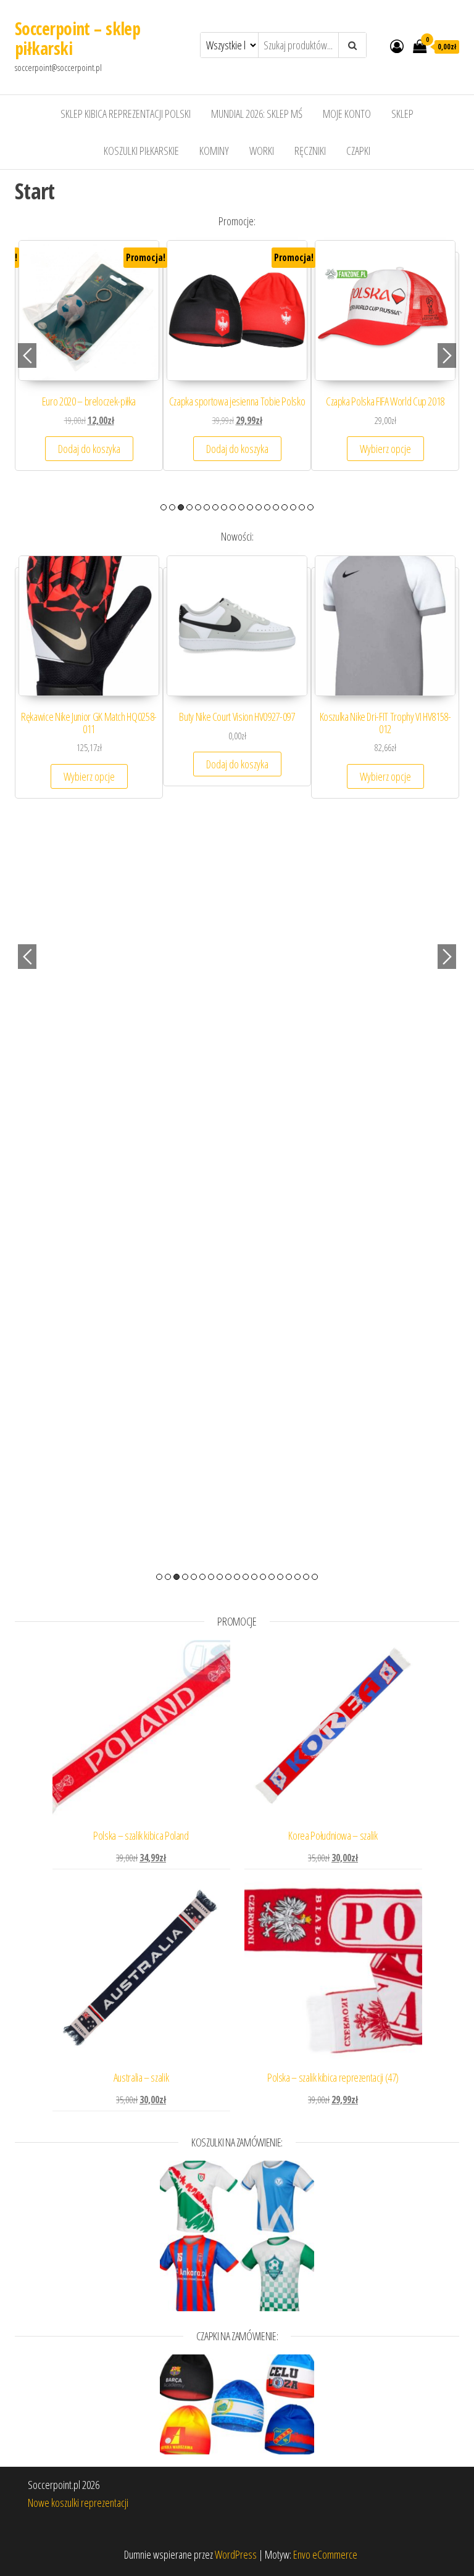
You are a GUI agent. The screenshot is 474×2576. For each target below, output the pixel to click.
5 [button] (198, 507)
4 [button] (189, 507)
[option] (89, 368)
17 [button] (302, 507)
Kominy (214, 151)
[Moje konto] (397, 46)
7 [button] (215, 507)
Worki (262, 151)
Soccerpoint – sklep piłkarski (77, 38)
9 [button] (233, 507)
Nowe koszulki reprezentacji (78, 2503)
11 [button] (250, 507)
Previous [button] (27, 355)
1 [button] (164, 507)
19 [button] (315, 1577)
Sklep (402, 114)
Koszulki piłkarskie (141, 151)
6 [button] (207, 507)
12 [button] (259, 507)
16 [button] (293, 507)
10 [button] (241, 507)
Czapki (358, 151)
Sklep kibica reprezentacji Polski (126, 114)
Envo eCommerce (325, 2554)
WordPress (236, 2554)
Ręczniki (310, 151)
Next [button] (447, 355)
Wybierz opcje (89, 461)
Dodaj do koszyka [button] (385, 461)
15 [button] (285, 507)
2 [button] (172, 507)
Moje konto (347, 114)
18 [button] (310, 507)
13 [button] (267, 507)
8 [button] (224, 507)
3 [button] (181, 507)
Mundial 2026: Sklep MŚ (257, 114)
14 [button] (276, 507)
